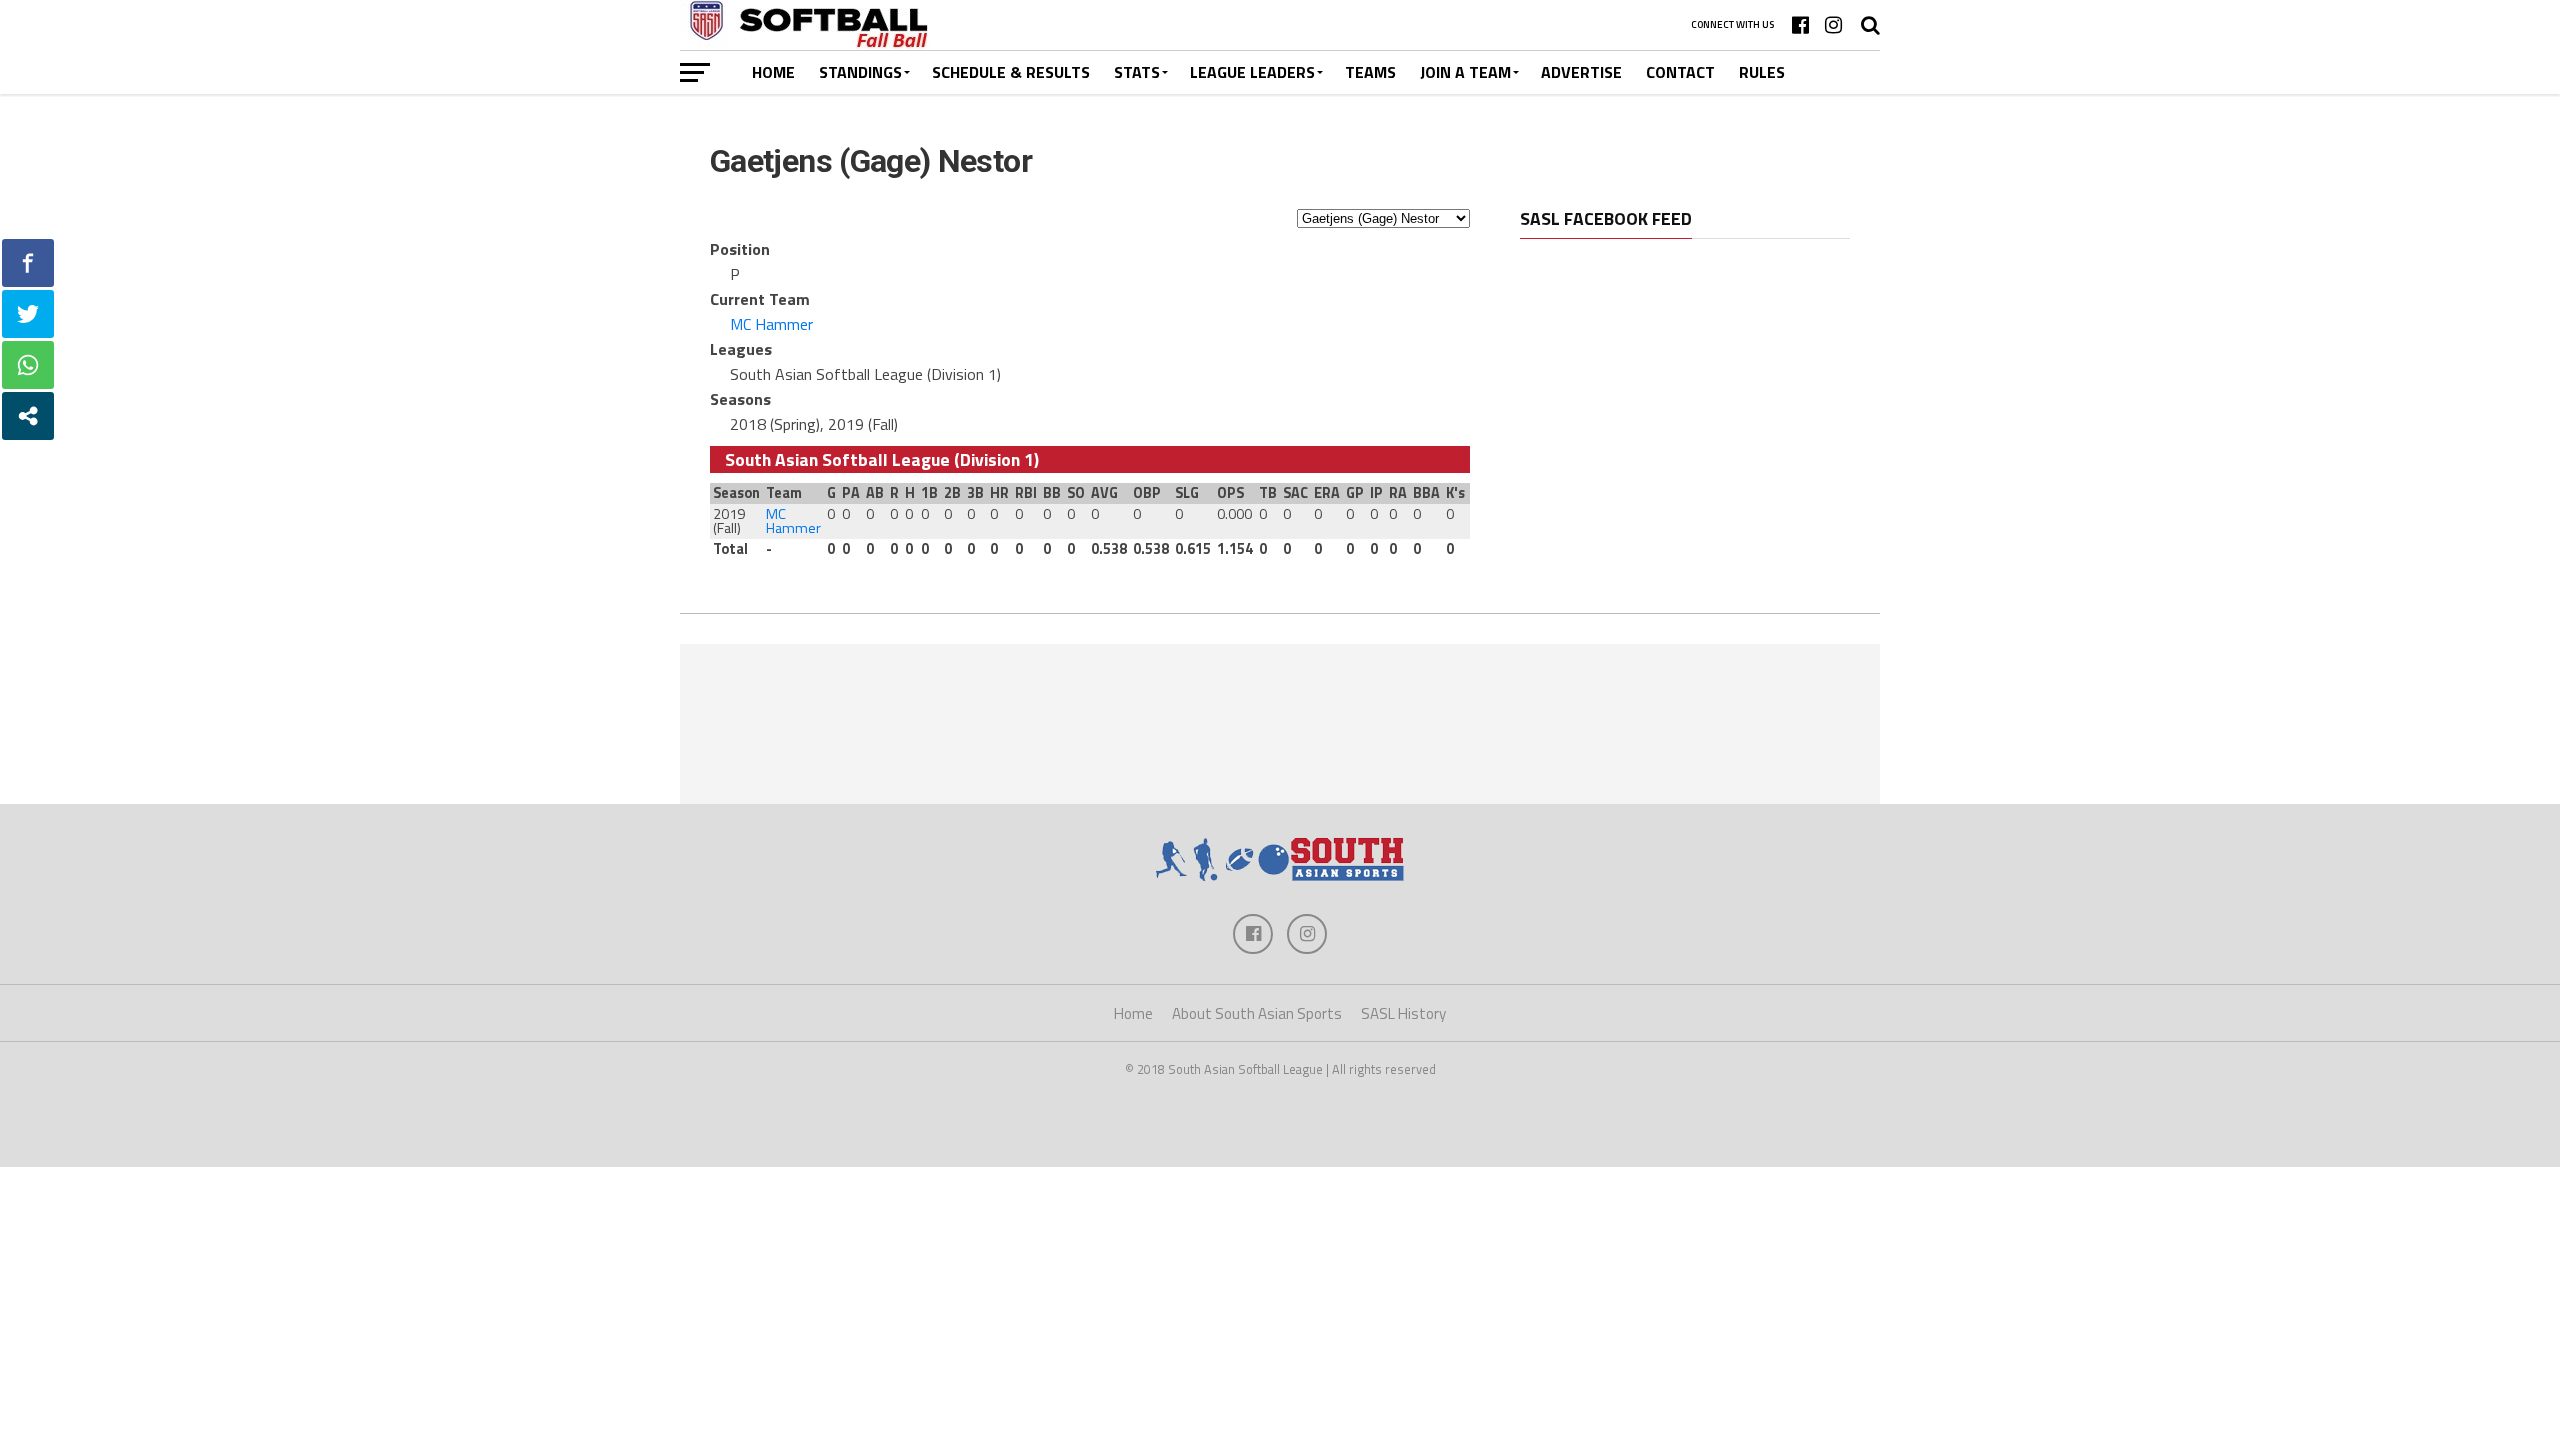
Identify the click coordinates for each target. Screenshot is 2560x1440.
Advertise (1581, 72)
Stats (1137, 72)
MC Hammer (771, 324)
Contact (1680, 72)
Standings (860, 72)
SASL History (1403, 1013)
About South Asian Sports (1257, 1013)
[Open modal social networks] (28, 416)
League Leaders (1252, 72)
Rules (1762, 72)
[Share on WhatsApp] (28, 365)
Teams (1370, 72)
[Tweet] (28, 314)
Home (773, 72)
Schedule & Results (1011, 72)
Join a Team (1465, 72)
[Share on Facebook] (28, 263)
